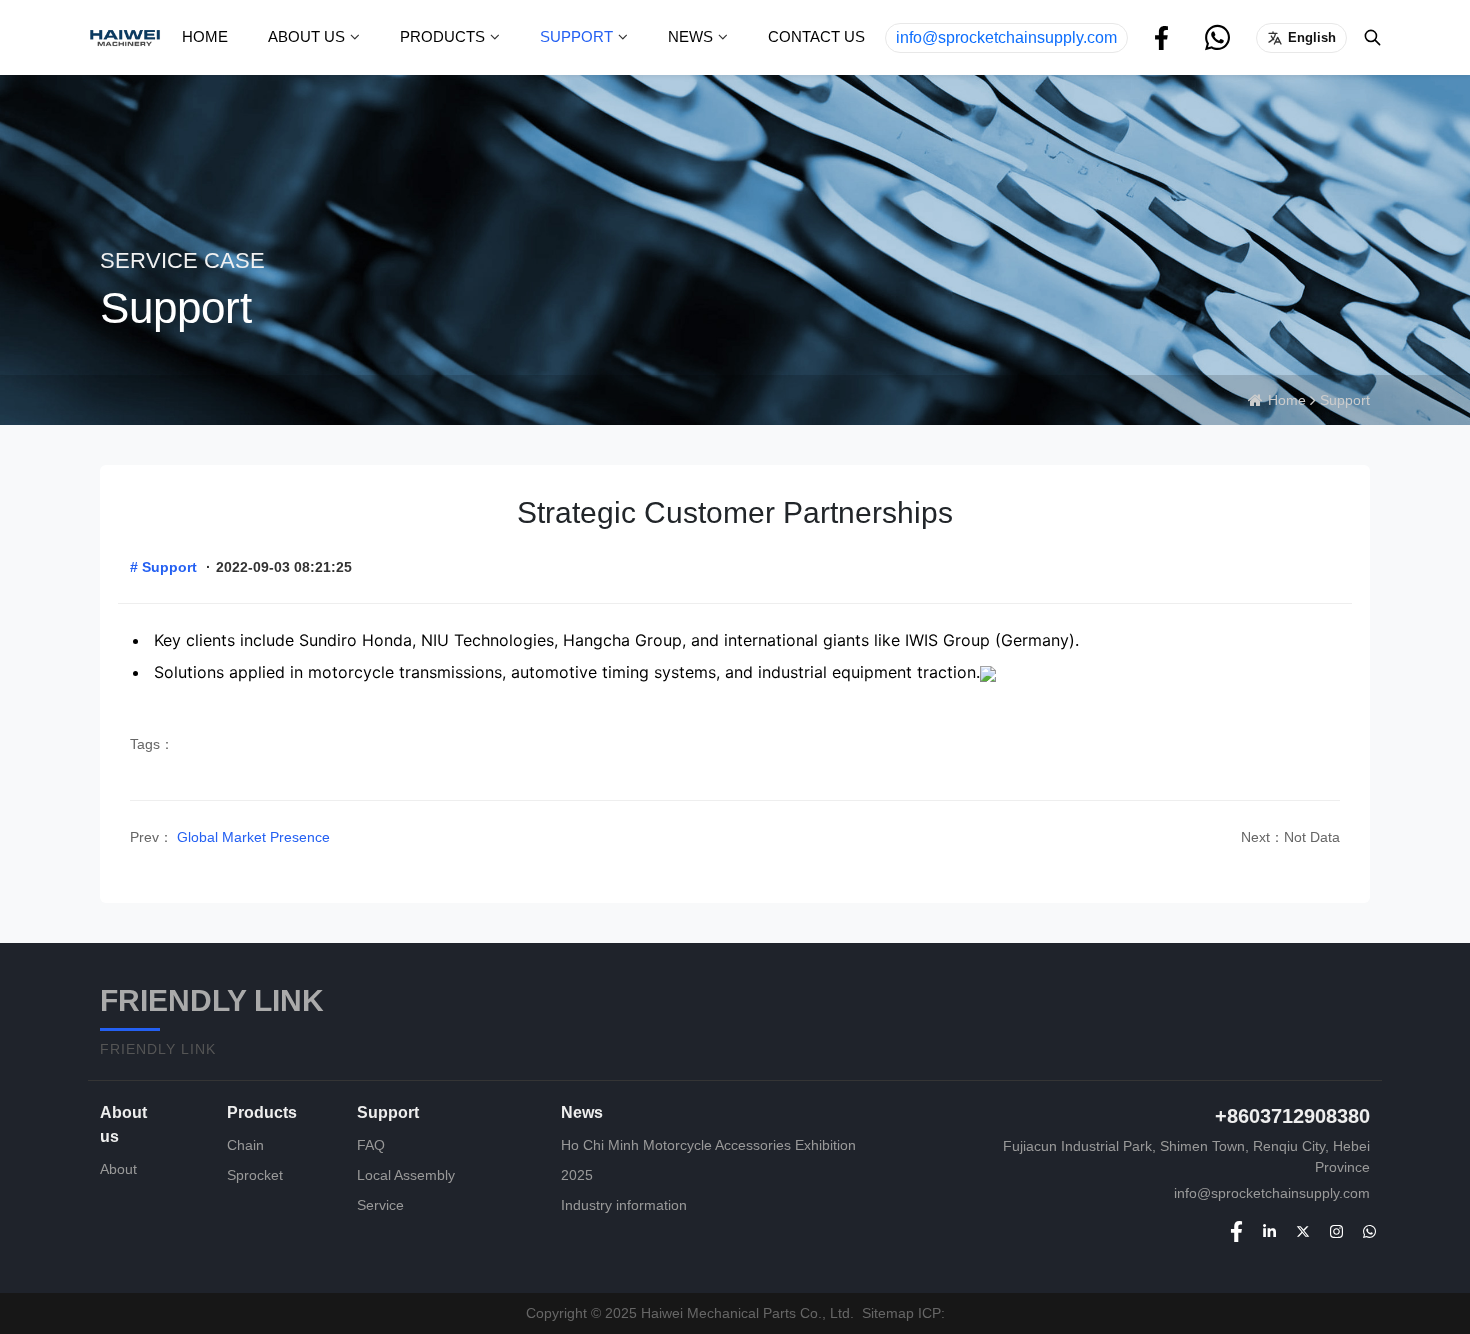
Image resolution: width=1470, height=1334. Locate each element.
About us (306, 36)
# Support (163, 567)
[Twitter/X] (1302, 1231)
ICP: (931, 1313)
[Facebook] (1161, 36)
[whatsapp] (1217, 36)
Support (576, 36)
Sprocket (255, 1175)
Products (442, 36)
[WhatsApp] (1369, 1231)
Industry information (624, 1205)
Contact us (816, 36)
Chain (245, 1145)
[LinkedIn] (1269, 1231)
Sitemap (888, 1313)
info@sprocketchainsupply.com (1006, 37)
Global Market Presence (251, 837)
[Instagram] (1336, 1231)
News (690, 36)
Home (205, 36)
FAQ (371, 1145)
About (118, 1169)
